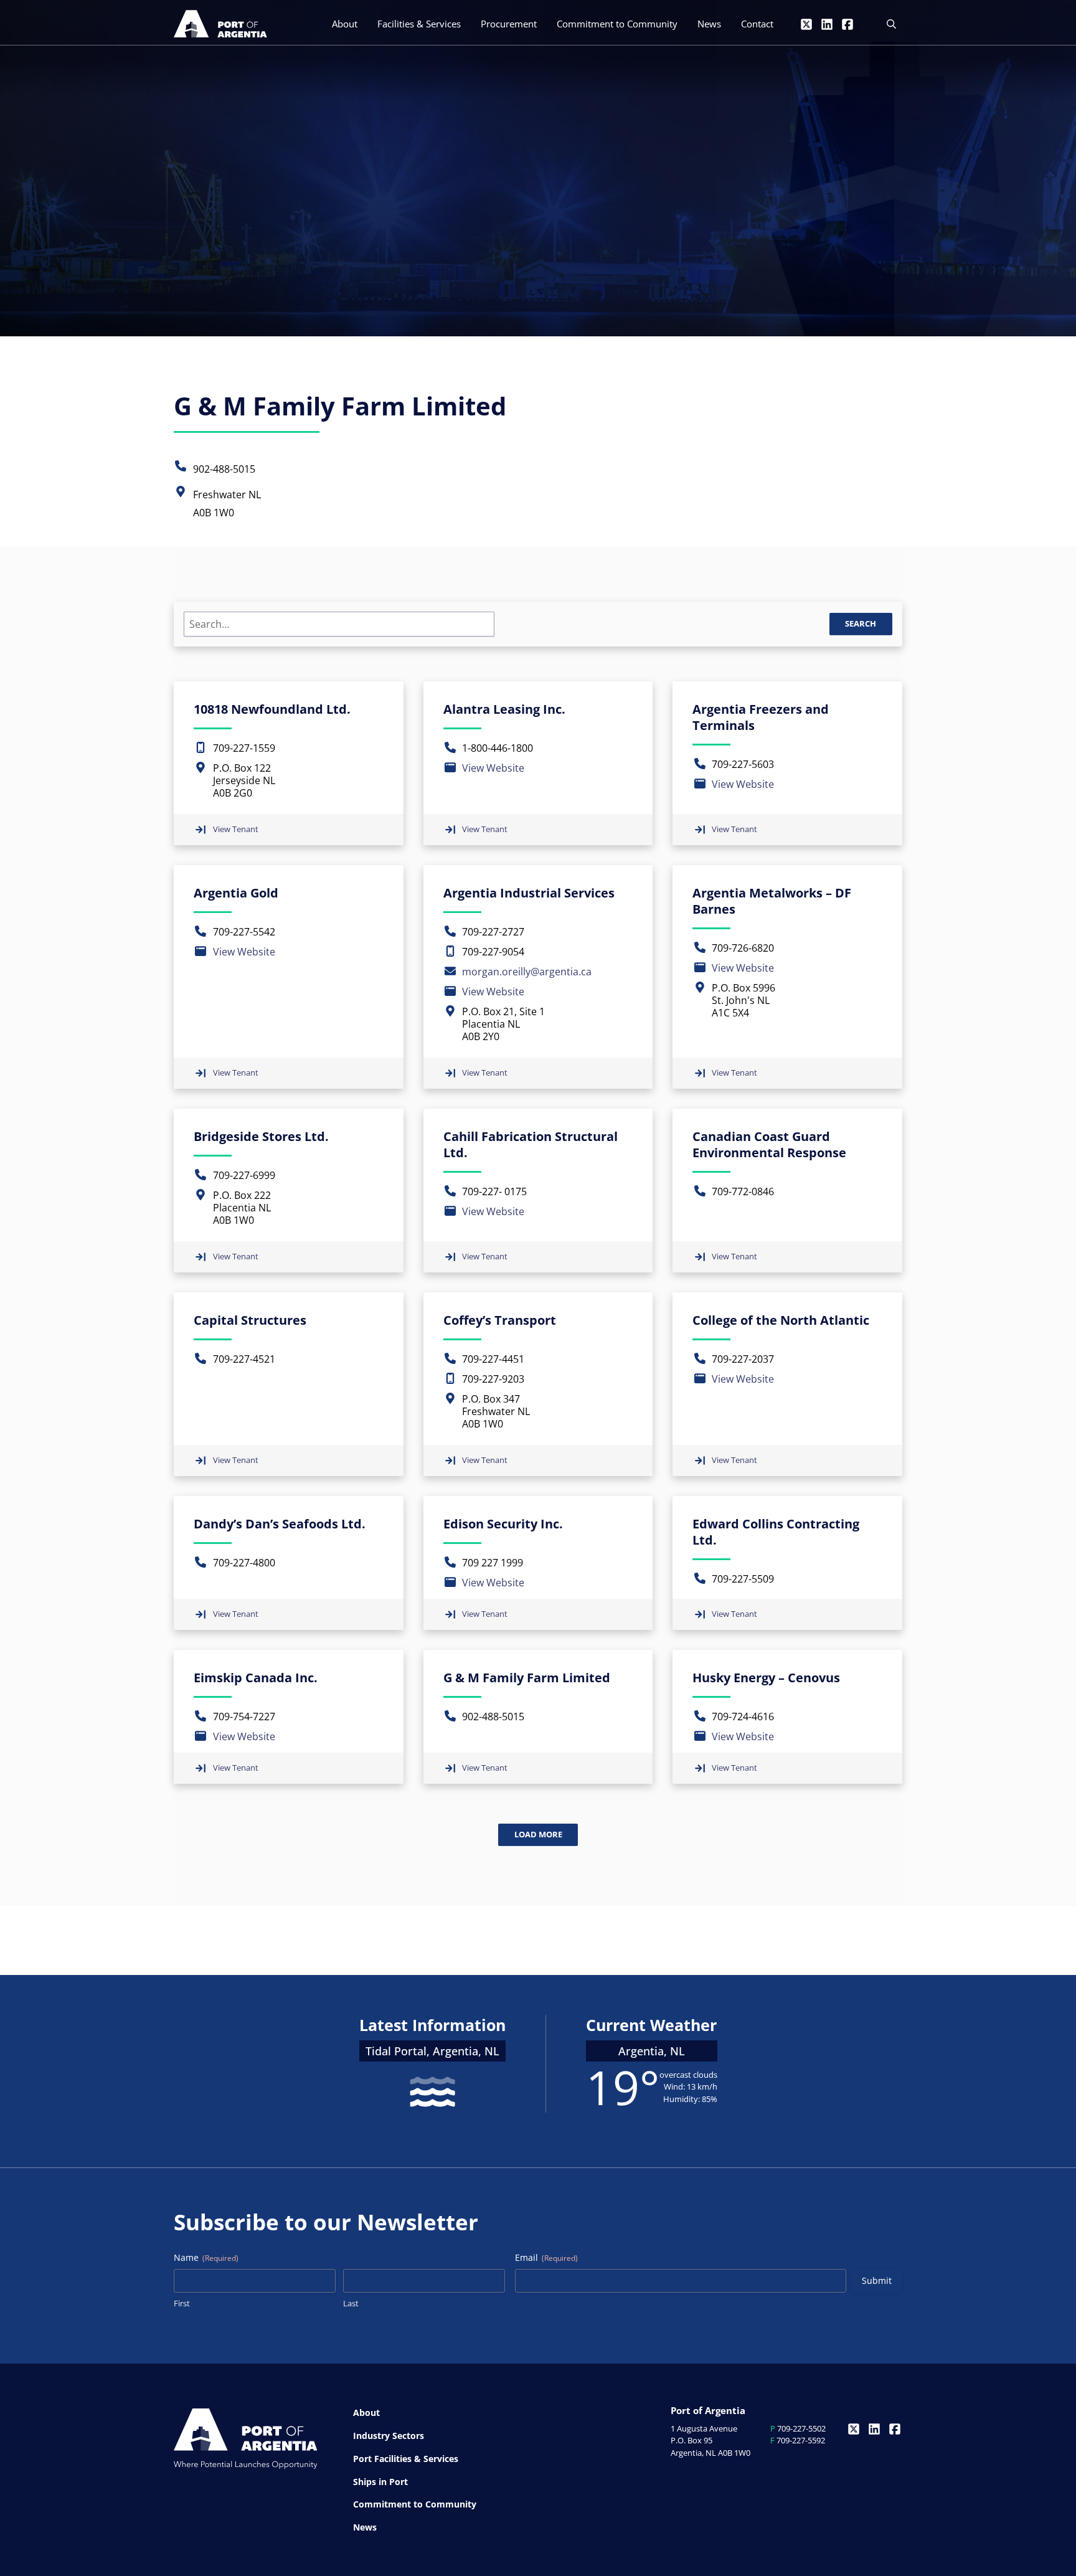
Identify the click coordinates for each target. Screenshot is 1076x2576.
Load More (538, 1834)
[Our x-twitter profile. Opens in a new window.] (806, 24)
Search (861, 623)
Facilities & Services (419, 24)
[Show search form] (891, 24)
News (709, 24)
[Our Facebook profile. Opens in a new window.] (847, 24)
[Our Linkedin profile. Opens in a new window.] (827, 24)
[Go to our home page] (220, 24)
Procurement (509, 24)
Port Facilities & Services (406, 2459)
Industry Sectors (389, 2436)
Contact (757, 24)
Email (546, 2257)
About (345, 24)
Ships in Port (380, 2482)
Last (351, 2303)
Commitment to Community (617, 24)
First (182, 2303)
